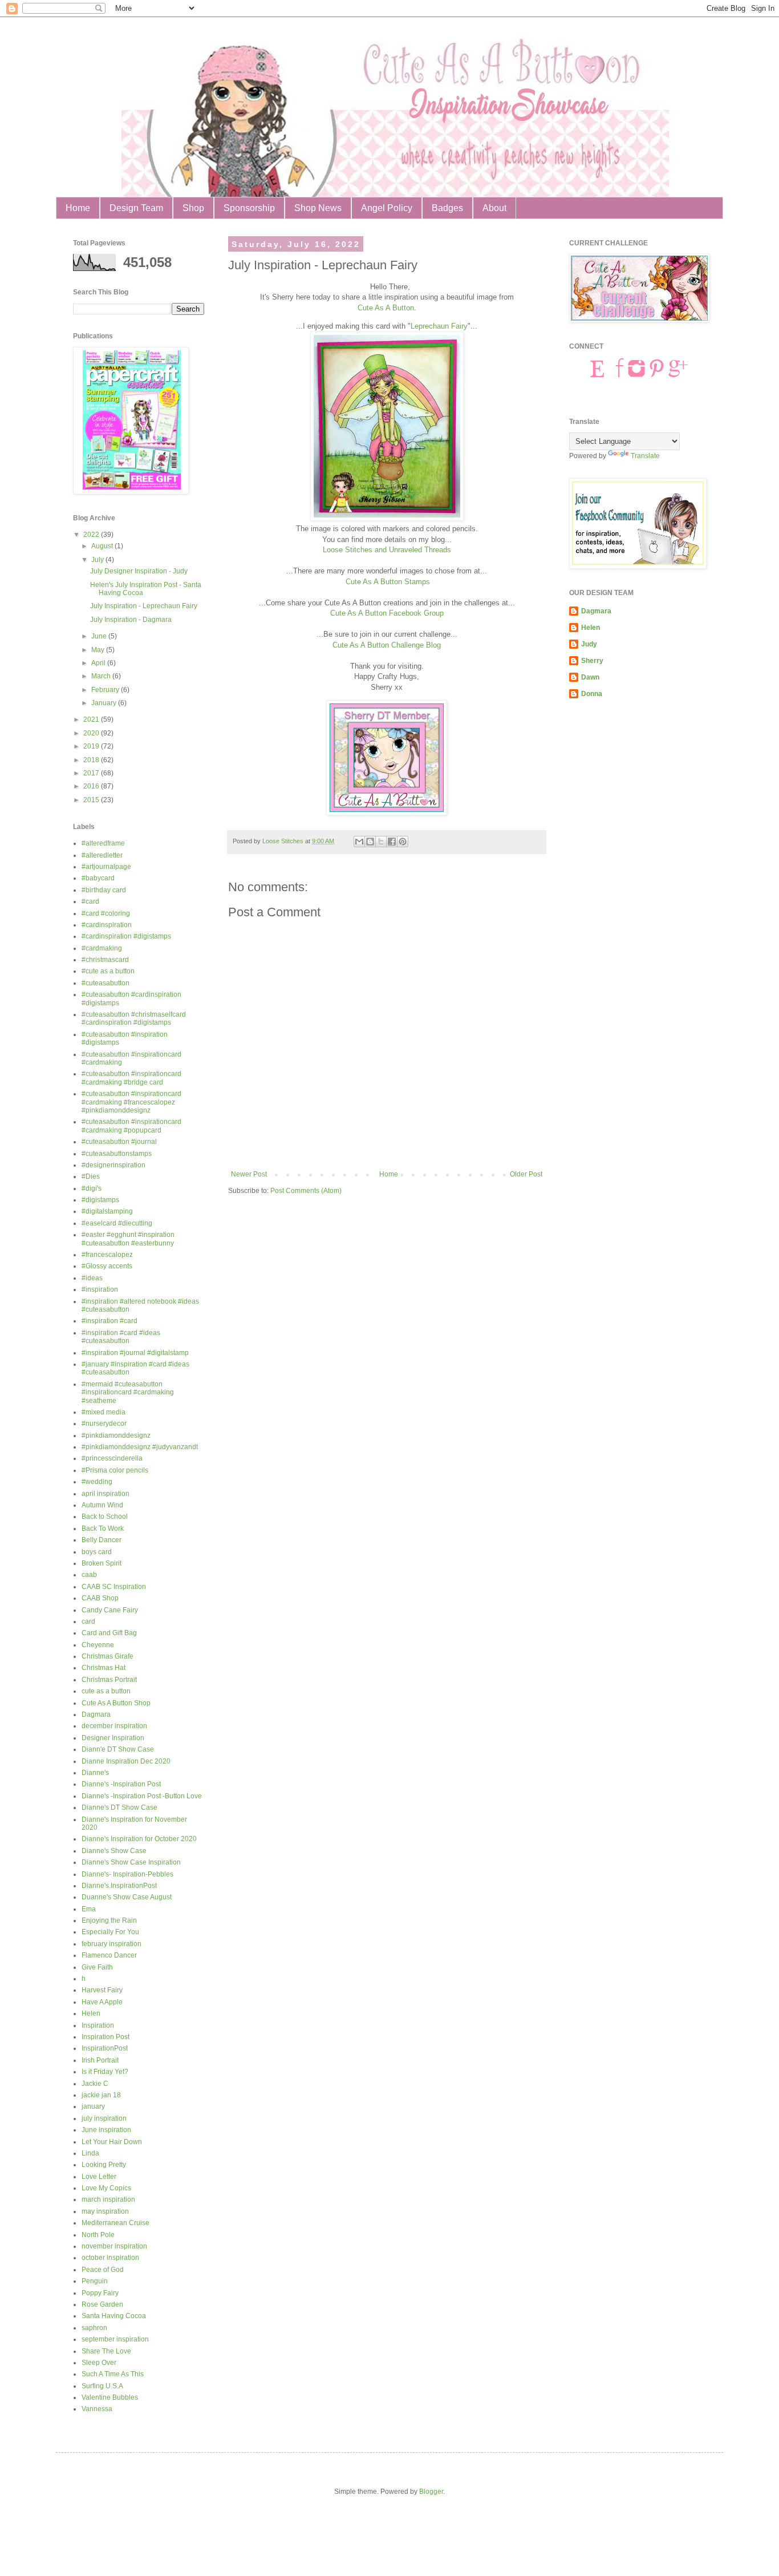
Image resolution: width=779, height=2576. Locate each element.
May (99, 650)
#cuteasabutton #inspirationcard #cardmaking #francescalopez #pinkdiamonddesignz (131, 1102)
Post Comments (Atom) (306, 1191)
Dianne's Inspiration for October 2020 (139, 1839)
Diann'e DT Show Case (118, 1749)
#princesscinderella (112, 1458)
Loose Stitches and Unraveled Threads (387, 550)
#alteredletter (102, 855)
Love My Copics (106, 2188)
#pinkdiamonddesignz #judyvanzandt (140, 1447)
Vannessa (97, 2409)
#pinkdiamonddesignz (116, 1435)
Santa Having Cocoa (114, 2316)
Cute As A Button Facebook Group (387, 613)
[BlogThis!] (370, 842)
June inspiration (106, 2130)
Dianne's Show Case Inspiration (131, 1862)
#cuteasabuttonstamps (117, 1154)
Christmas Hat (104, 1668)
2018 (92, 760)
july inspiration (104, 2118)
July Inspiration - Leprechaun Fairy (144, 606)
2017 (92, 773)
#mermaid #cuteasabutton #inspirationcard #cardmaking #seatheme (128, 1392)
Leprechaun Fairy (439, 326)
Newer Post (249, 1174)
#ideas (92, 1278)
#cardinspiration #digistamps (126, 936)
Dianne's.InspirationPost (119, 1886)
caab (89, 1575)
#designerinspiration (113, 1165)
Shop (193, 208)
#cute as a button (108, 971)
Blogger (431, 2492)
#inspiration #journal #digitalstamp (135, 1353)
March (102, 676)
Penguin (95, 2281)
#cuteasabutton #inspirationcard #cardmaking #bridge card (131, 1078)
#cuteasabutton (106, 983)
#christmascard (105, 960)
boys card (97, 1552)
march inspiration (108, 2199)
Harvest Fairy (102, 1990)
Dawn (590, 677)
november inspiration (114, 2246)
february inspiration (111, 1944)
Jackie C (95, 2084)
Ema (89, 1909)
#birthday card (104, 890)
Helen (91, 2013)
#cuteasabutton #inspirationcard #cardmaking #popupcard (131, 1126)
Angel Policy (387, 208)
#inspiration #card (109, 1321)
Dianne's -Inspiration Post (121, 1784)
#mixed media (104, 1412)
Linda (90, 2153)
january (93, 2106)
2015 (92, 800)
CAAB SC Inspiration (114, 1587)
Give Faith (97, 1967)
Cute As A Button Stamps (388, 582)
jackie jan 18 (101, 2095)
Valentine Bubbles (110, 2397)
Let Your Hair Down (112, 2142)
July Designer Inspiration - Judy (139, 571)
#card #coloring (106, 913)
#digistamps (100, 1200)
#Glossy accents (107, 1266)
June (100, 636)
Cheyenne (98, 1645)
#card (90, 901)
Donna (592, 694)
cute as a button (106, 1691)
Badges (447, 208)
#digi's (92, 1188)
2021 (92, 719)
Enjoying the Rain (109, 1920)
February (106, 690)
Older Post (526, 1174)
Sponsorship (249, 208)
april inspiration (106, 1494)
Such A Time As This (113, 2374)
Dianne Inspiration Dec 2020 (126, 1761)
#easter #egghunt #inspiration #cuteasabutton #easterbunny (128, 1239)
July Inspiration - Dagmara (131, 620)
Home (78, 208)
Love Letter (99, 2177)
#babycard (98, 878)
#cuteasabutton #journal (119, 1142)
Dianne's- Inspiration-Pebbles (127, 1874)
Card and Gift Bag (109, 1633)
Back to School (105, 1517)
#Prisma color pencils (115, 1470)
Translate (645, 456)
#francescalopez (107, 1255)
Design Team (136, 208)
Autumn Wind (102, 1505)
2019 (92, 746)
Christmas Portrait (109, 1680)
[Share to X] (381, 842)
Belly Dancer (102, 1540)
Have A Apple (102, 2002)
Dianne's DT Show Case (119, 1807)
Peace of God (103, 2270)
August (103, 546)
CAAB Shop (100, 1598)
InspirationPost (105, 2048)
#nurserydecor (104, 1424)
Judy (589, 644)
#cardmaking (102, 948)
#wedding (97, 1482)
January (105, 703)
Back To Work (103, 1528)
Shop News (318, 208)
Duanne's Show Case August (127, 1897)
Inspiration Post (106, 2037)
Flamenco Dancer (109, 1955)
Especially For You (110, 1932)
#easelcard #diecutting (117, 1223)
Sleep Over (99, 2363)
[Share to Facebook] (392, 842)
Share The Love (106, 2351)
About (494, 208)
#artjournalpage (106, 867)
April (99, 663)
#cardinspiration (107, 925)
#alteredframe (103, 843)
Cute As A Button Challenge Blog (387, 645)
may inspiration (105, 2211)
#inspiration (100, 1289)
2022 (92, 535)
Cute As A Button (386, 308)
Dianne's (95, 1773)
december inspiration (114, 1726)
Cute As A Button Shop (116, 1703)
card (88, 1621)
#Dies (91, 1176)
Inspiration (98, 2025)
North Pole (98, 2235)
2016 (92, 786)
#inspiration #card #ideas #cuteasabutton (121, 1337)
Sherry (592, 661)
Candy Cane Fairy (110, 1610)
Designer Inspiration (113, 1738)
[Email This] (359, 842)
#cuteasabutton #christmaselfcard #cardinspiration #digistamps (134, 1018)
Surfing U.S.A (102, 2386)
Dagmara (96, 1714)
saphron (94, 2328)
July (98, 560)
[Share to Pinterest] (403, 842)
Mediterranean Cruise (115, 2223)
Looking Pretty (104, 2165)
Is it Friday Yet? (105, 2072)
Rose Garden (102, 2304)
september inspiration (115, 2339)
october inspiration (110, 2258)
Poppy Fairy (100, 2293)
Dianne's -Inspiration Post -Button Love (142, 1796)
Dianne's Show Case (114, 1851)
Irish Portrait (100, 2060)
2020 (92, 733)
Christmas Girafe (107, 1656)
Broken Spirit (102, 1563)
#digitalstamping (107, 1211)
